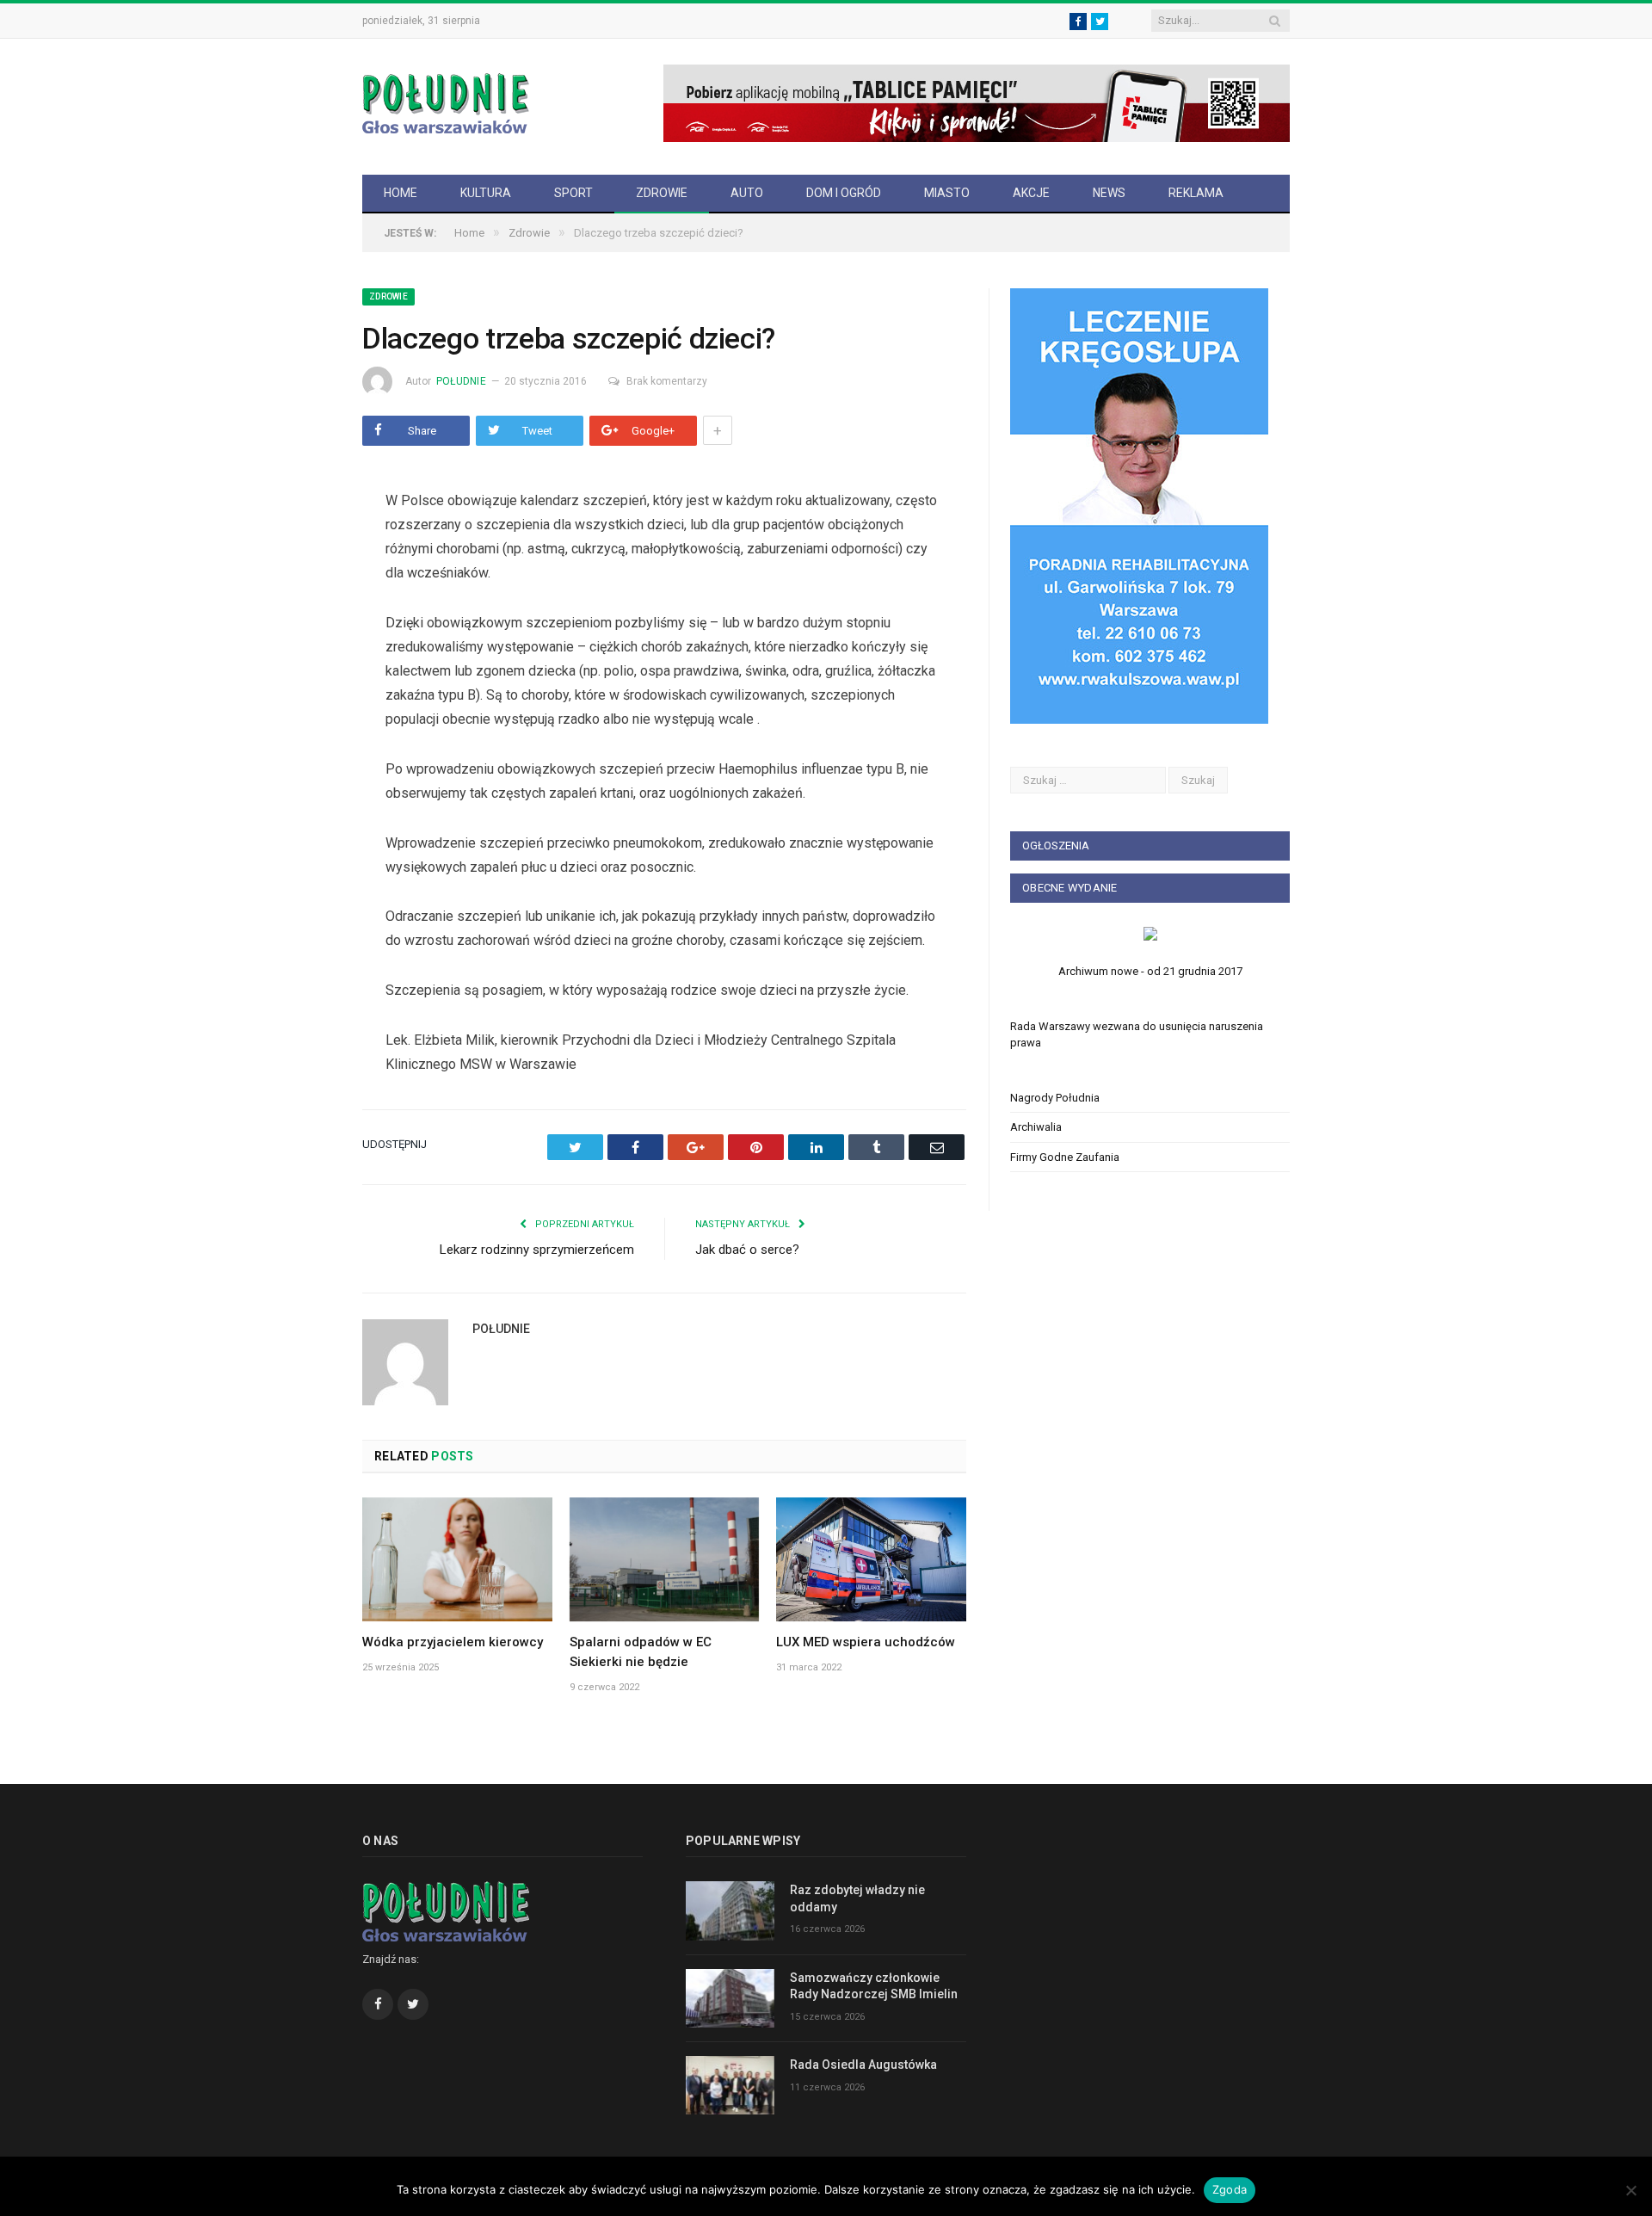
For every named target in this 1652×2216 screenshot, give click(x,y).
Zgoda (1230, 2189)
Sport (573, 193)
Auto (747, 193)
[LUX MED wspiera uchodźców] (871, 1559)
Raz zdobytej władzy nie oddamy (857, 1898)
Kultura (486, 193)
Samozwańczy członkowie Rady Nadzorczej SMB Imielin (874, 1986)
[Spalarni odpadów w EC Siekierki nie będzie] (665, 1559)
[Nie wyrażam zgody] (1630, 2190)
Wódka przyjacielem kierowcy (453, 1642)
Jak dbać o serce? (747, 1250)
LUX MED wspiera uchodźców (866, 1642)
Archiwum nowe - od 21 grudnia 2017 (1150, 971)
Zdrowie (662, 193)
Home (401, 193)
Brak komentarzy (667, 381)
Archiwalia (1036, 1127)
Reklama (1196, 193)
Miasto (947, 193)
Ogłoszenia (1056, 846)
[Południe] (446, 101)
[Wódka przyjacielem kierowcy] (457, 1559)
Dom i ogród (844, 193)
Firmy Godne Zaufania (1065, 1157)
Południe (461, 381)
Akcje (1031, 193)
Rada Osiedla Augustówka (863, 2065)
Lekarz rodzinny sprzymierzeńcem (537, 1250)
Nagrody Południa (1055, 1098)
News (1109, 193)
